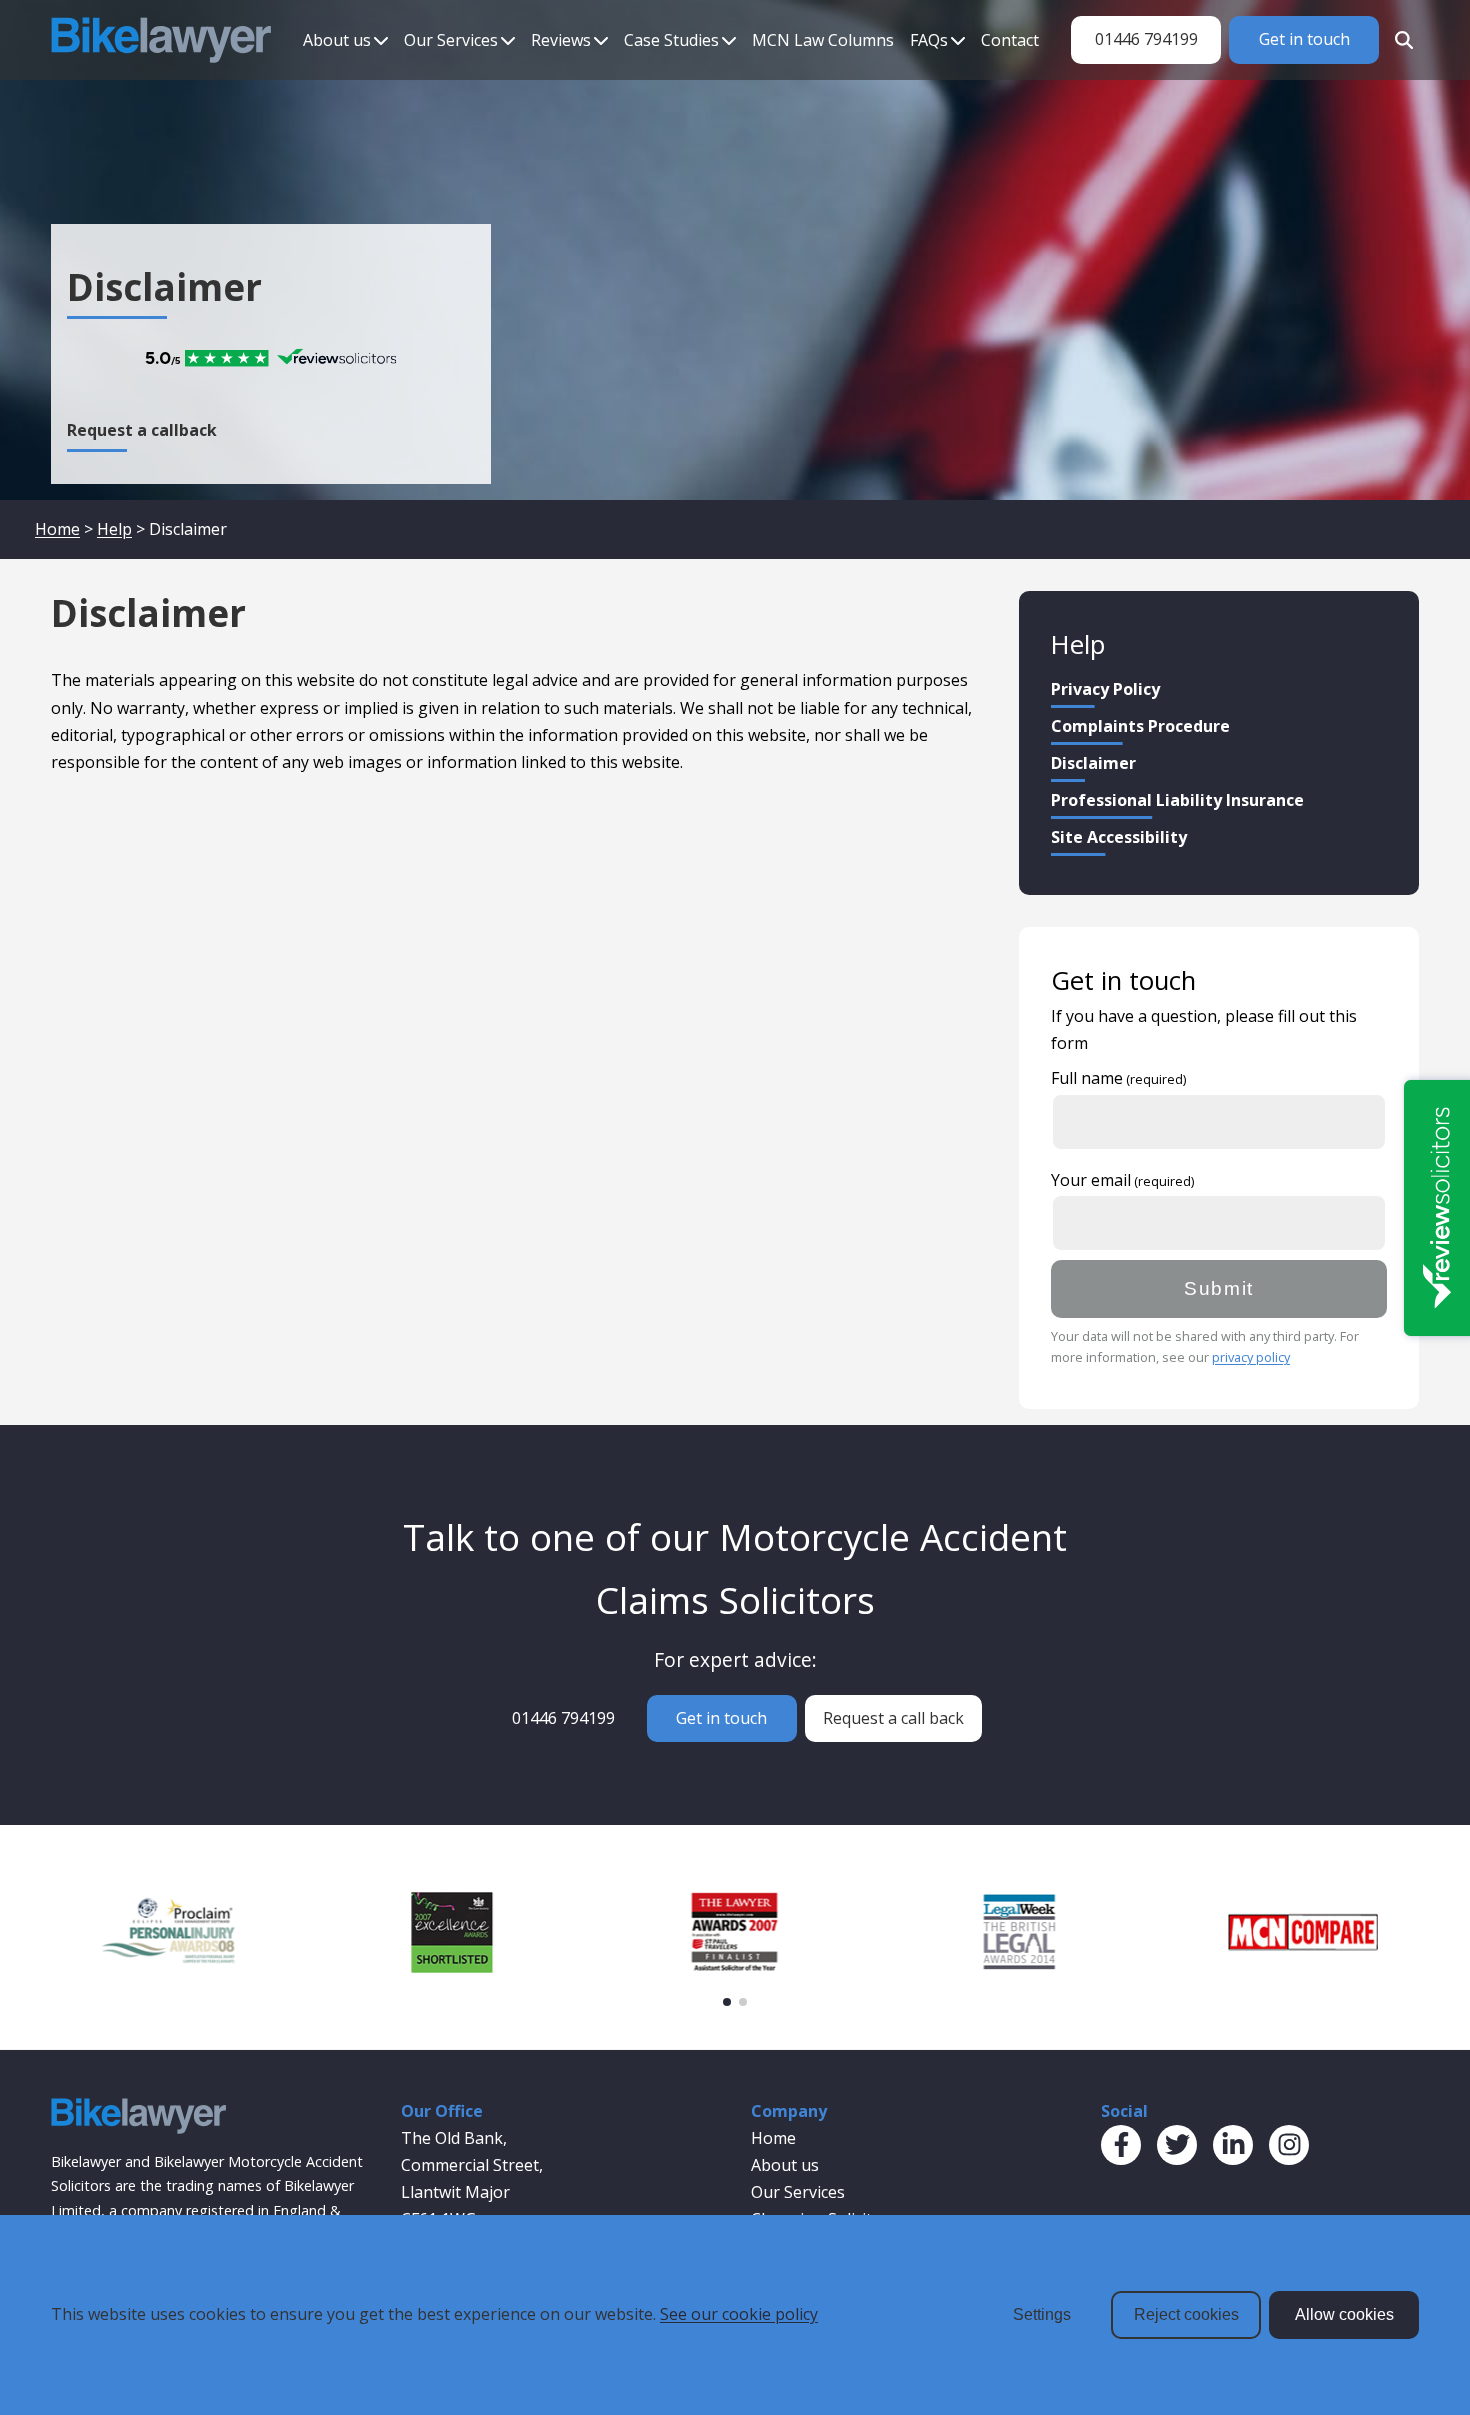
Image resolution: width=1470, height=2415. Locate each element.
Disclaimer (1093, 763)
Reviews (561, 40)
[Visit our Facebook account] (1121, 2145)
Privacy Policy (1105, 689)
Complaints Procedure (1140, 726)
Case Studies (671, 40)
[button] (727, 2002)
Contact (1010, 40)
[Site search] (1399, 40)
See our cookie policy (739, 2314)
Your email (1091, 1180)
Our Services (451, 40)
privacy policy (1251, 1357)
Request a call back (893, 1718)
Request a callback (142, 430)
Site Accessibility (1119, 837)
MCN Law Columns (823, 40)
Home (57, 529)
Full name (1087, 1078)
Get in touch (1304, 39)
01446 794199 (1146, 39)
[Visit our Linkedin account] (1233, 2145)
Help (114, 529)
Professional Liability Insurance (1177, 800)
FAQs (929, 40)
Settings (1042, 2314)
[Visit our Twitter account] (1177, 2145)
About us (337, 40)
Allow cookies (1344, 2314)
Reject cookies (1186, 2314)
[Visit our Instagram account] (1289, 2145)
